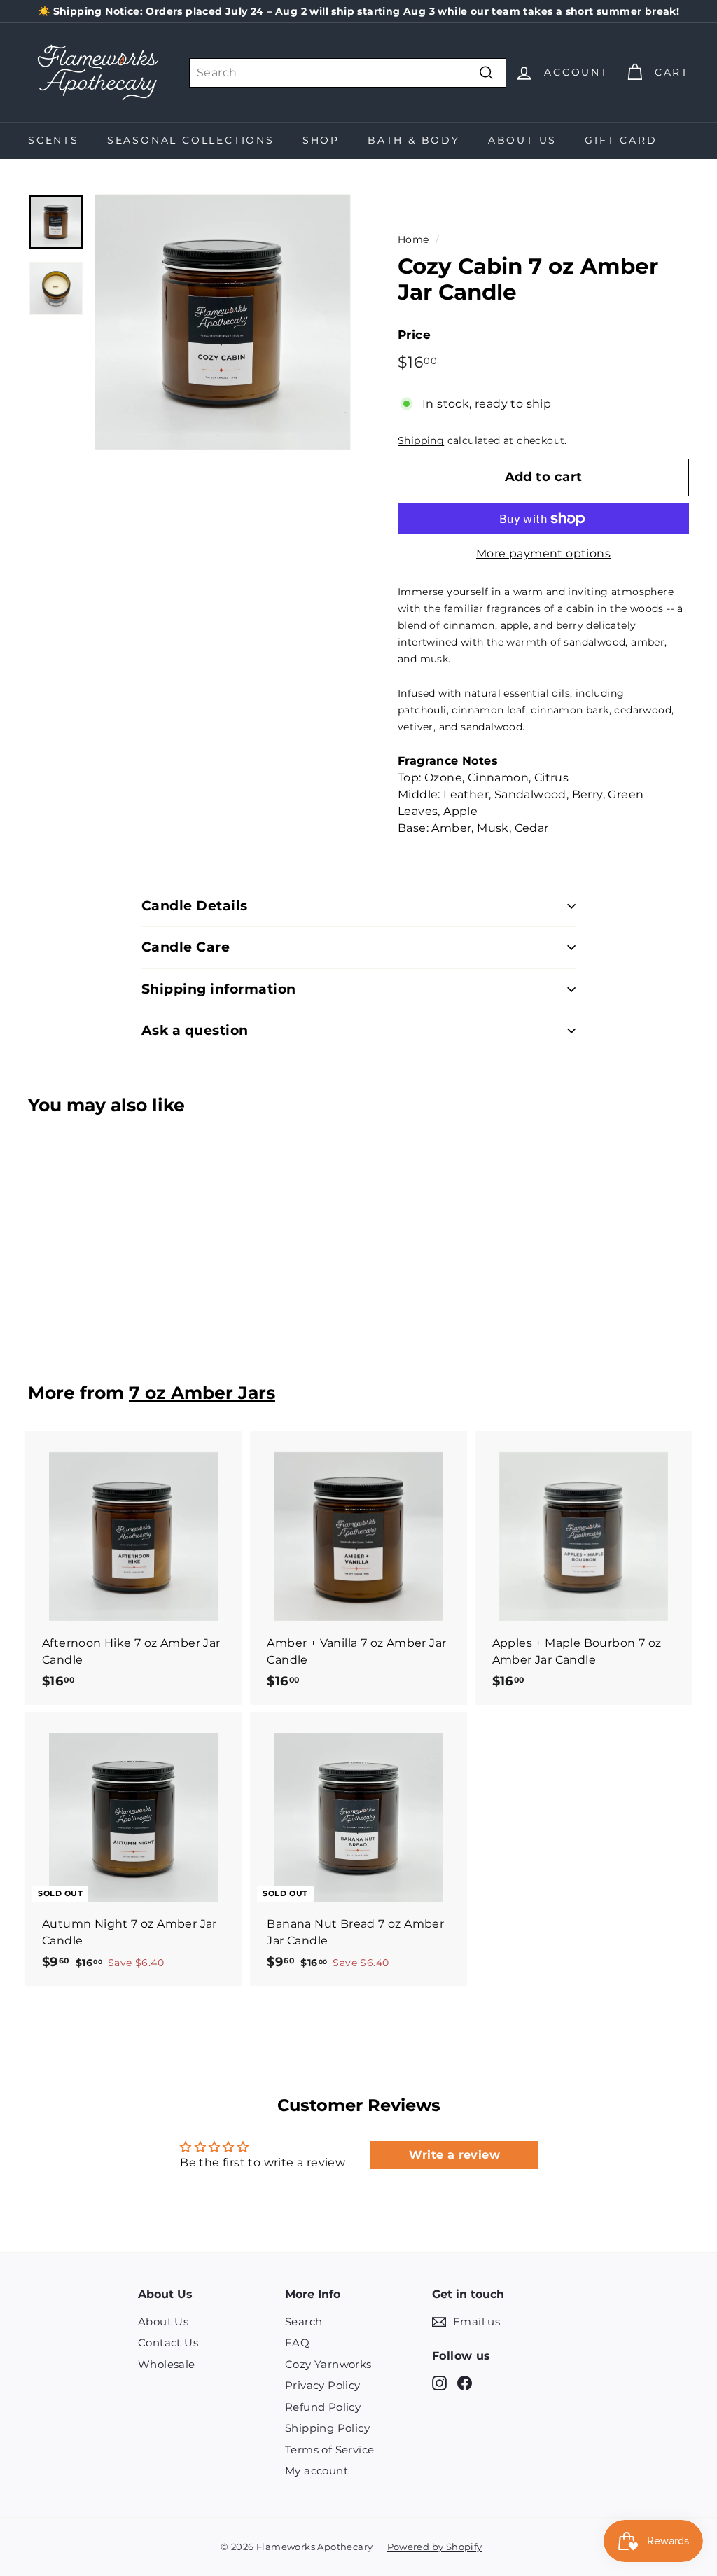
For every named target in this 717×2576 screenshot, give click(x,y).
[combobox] (348, 73)
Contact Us (168, 2342)
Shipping (421, 440)
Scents (54, 140)
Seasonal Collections (191, 140)
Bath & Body (414, 140)
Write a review (454, 2155)
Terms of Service (329, 2450)
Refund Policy (323, 2407)
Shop (321, 140)
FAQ (297, 2342)
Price (414, 335)
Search (304, 2321)
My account (316, 2471)
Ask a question (195, 1030)
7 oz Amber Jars (202, 1393)
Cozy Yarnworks (328, 2364)
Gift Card (621, 140)
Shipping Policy (327, 2428)
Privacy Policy (323, 2385)
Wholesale (167, 2364)
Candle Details (195, 906)
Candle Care (186, 947)
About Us (522, 140)
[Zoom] (223, 322)
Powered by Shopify (435, 2547)
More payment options (543, 554)
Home (413, 239)
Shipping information (219, 989)
